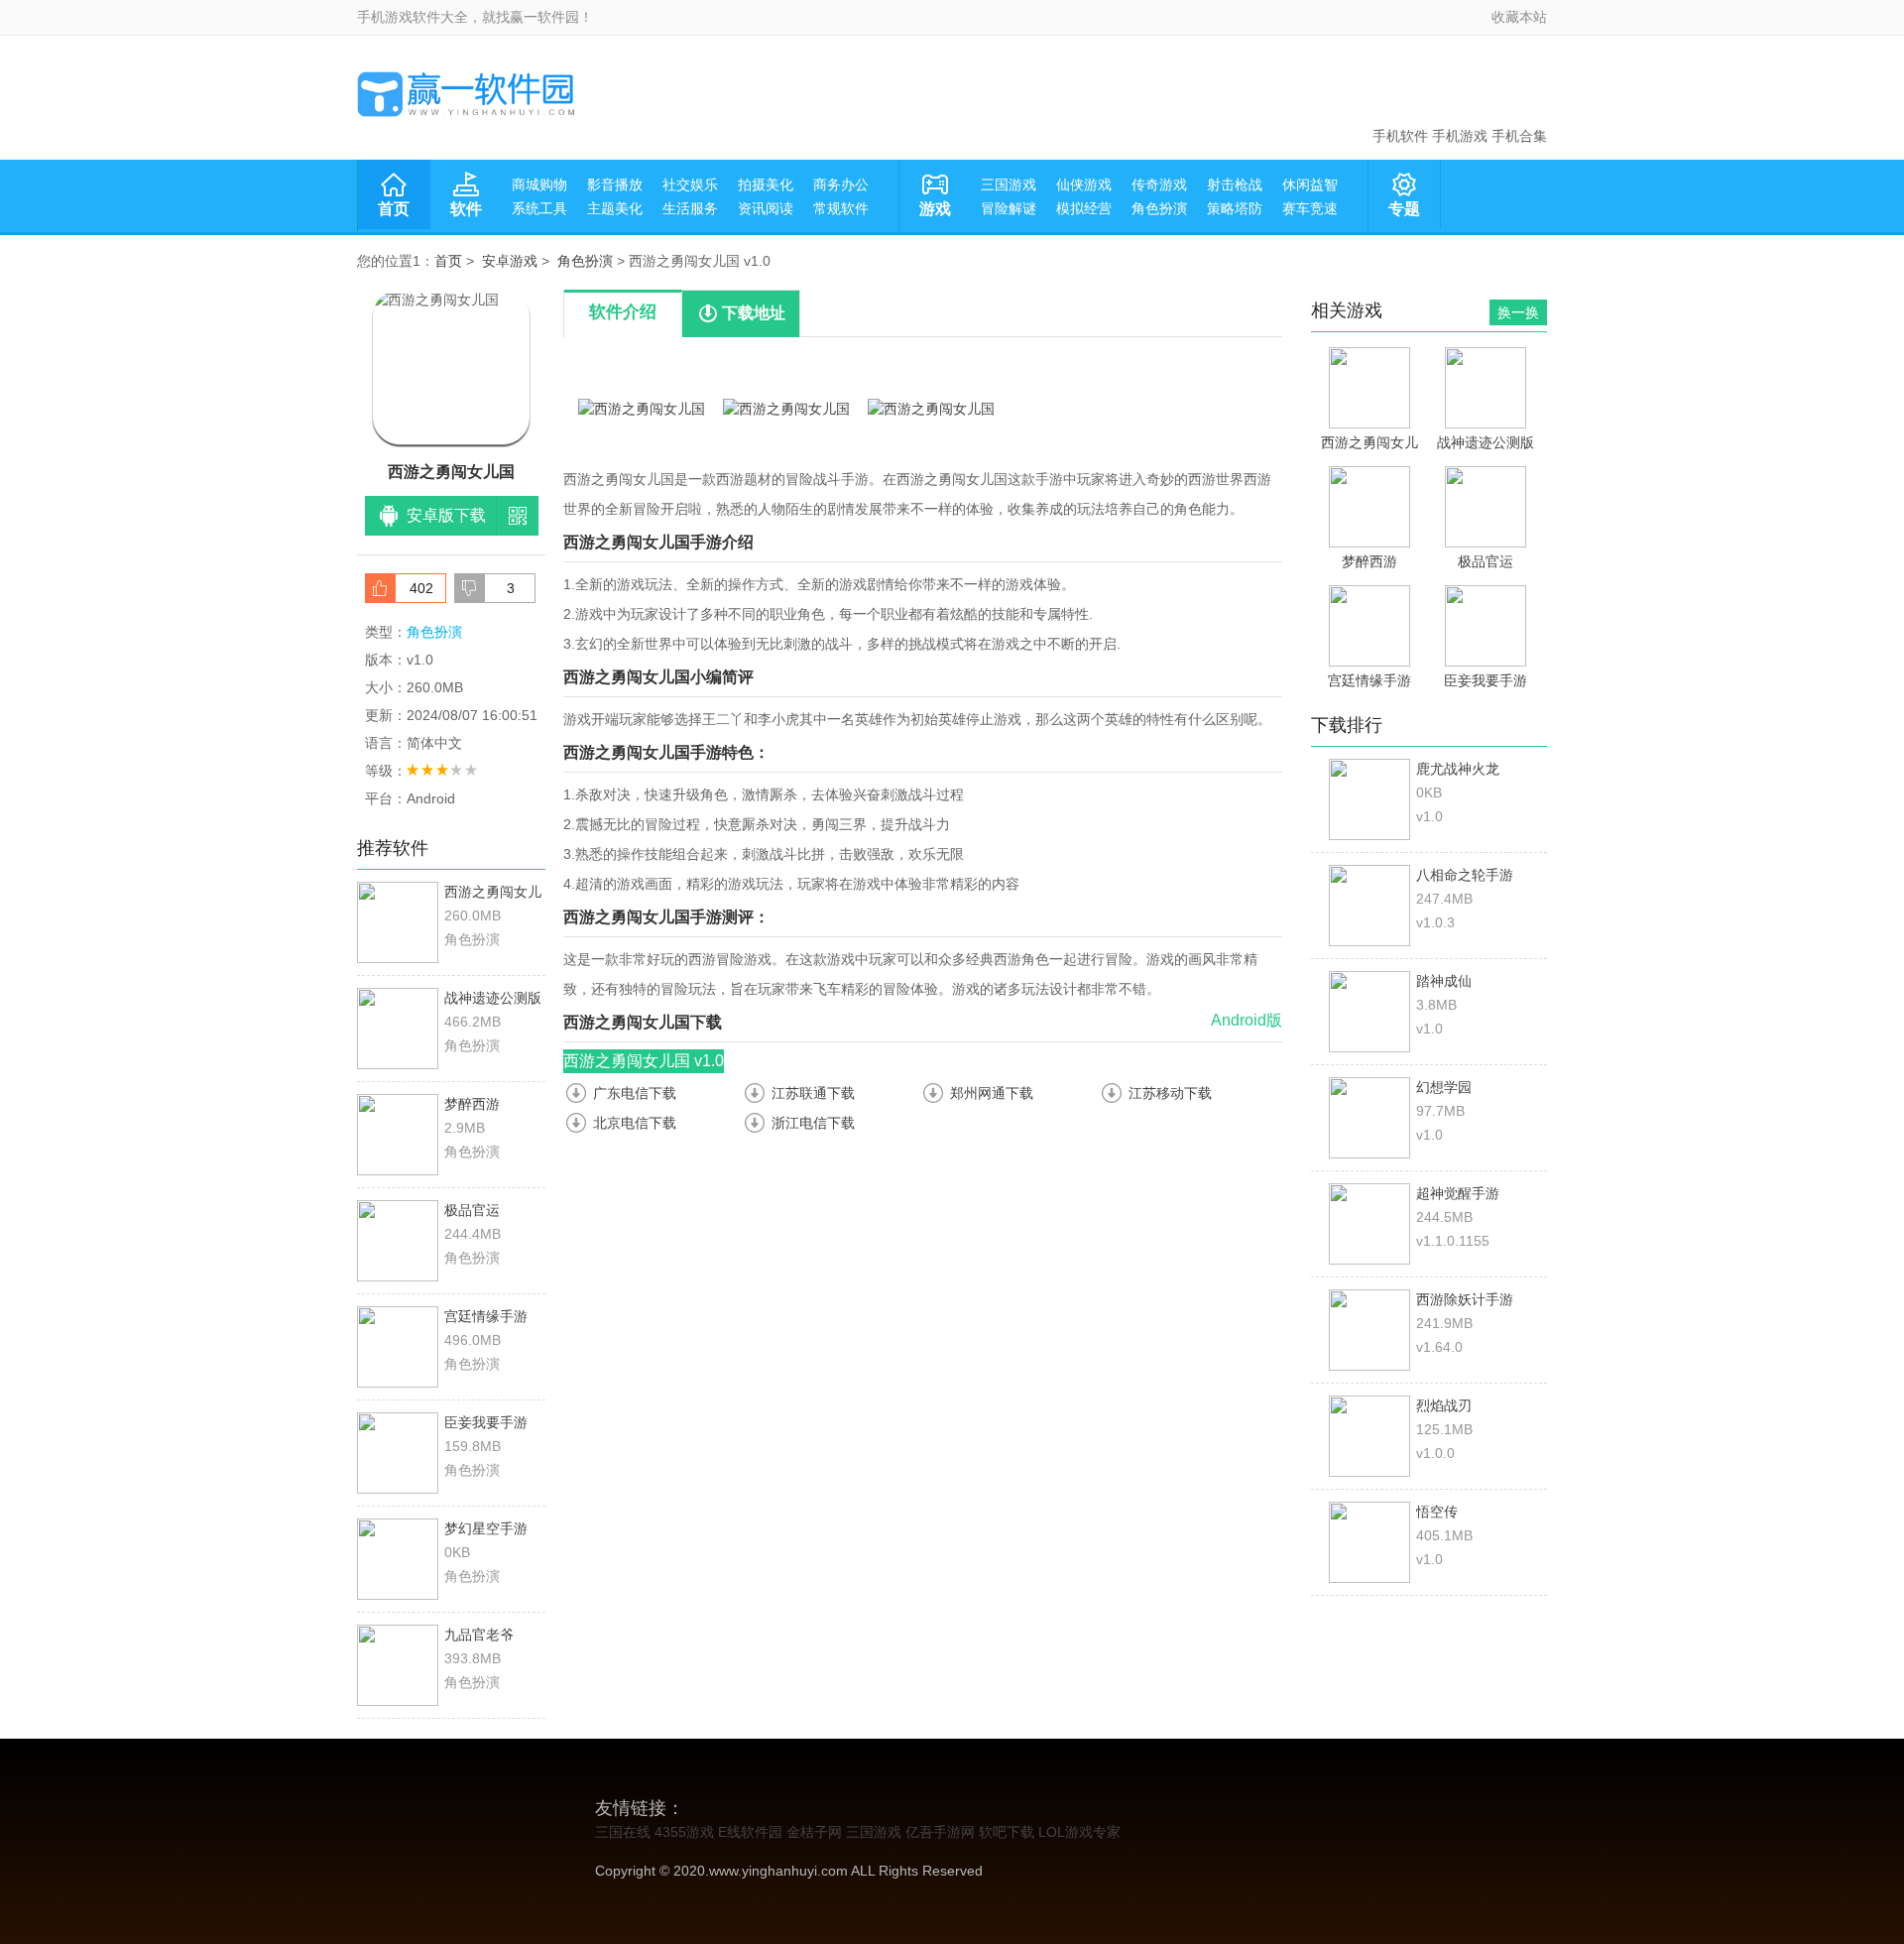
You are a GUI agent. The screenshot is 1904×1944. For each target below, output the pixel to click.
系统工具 (539, 208)
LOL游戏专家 (1079, 1832)
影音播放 (615, 184)
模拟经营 (1084, 208)
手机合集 (1519, 136)
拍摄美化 (766, 184)
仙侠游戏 (1084, 184)
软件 (466, 209)
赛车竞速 (1310, 208)
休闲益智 (1310, 184)
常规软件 (841, 208)
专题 (1404, 209)
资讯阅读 (766, 208)
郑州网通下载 (992, 1093)
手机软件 (1400, 136)
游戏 (935, 209)
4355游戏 (684, 1832)
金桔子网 (814, 1832)
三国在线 (623, 1832)
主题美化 (615, 208)
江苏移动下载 (1170, 1093)
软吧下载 (1007, 1832)
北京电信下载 (635, 1123)
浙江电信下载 (813, 1123)
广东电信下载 (635, 1093)
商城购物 (539, 184)
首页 (394, 209)
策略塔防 (1235, 208)
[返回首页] (466, 94)
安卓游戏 (510, 261)
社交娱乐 (690, 184)
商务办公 (841, 184)
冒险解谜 (1009, 208)
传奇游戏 (1159, 184)
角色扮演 (1159, 208)
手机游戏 (1460, 136)
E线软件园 (750, 1832)
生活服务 (690, 208)
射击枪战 (1235, 184)
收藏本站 (1519, 17)
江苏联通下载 (813, 1093)
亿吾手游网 (940, 1832)
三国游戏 (1009, 184)
